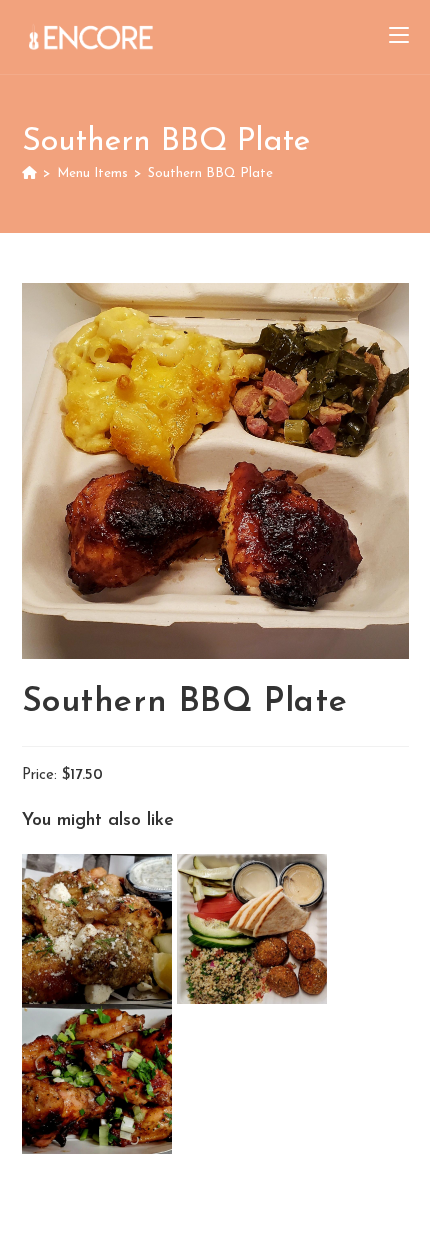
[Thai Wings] (97, 1078)
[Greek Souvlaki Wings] (99, 928)
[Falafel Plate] (252, 928)
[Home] (29, 173)
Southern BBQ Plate (210, 173)
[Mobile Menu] (399, 37)
